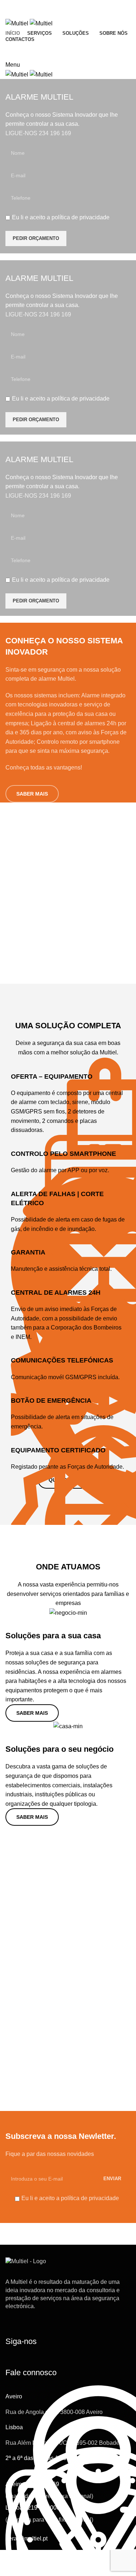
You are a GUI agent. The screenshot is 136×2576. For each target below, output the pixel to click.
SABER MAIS (32, 794)
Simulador (105, 51)
